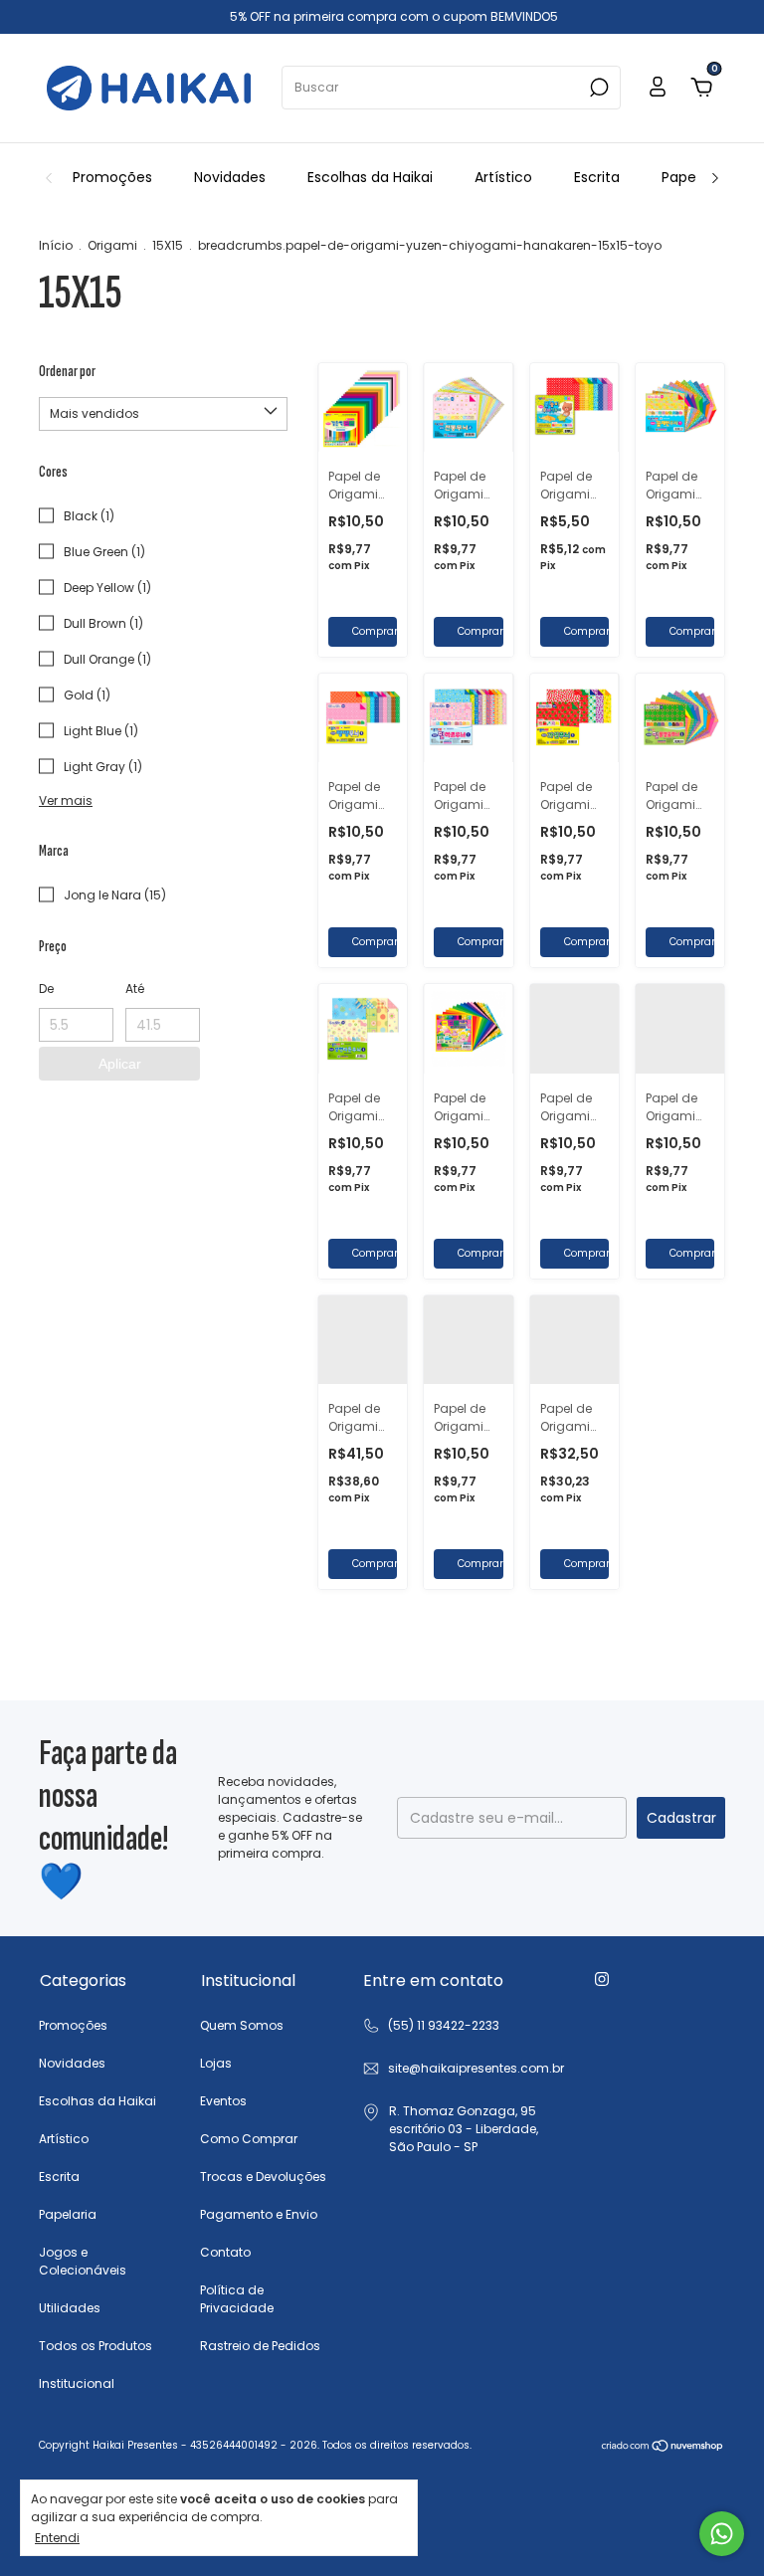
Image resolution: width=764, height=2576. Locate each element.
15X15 (168, 245)
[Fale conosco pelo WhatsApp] (722, 2534)
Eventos (223, 2101)
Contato (225, 2252)
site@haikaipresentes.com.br (476, 2068)
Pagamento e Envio (259, 2214)
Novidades (230, 177)
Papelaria (693, 177)
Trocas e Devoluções (263, 2177)
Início (56, 245)
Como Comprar (249, 2139)
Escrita (597, 177)
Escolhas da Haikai (370, 177)
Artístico (503, 177)
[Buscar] (597, 88)
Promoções (112, 177)
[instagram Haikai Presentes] (602, 1979)
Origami (112, 245)
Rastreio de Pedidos (260, 2346)
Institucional (77, 2383)
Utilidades (70, 2308)
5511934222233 (431, 2026)
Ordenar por (67, 372)
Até (135, 989)
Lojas (216, 2063)
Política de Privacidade (237, 2299)
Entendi (57, 2537)
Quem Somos (242, 2025)
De (46, 989)
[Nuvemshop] (663, 2448)
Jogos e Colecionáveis (83, 2261)
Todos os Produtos (95, 2346)
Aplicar (120, 1064)
